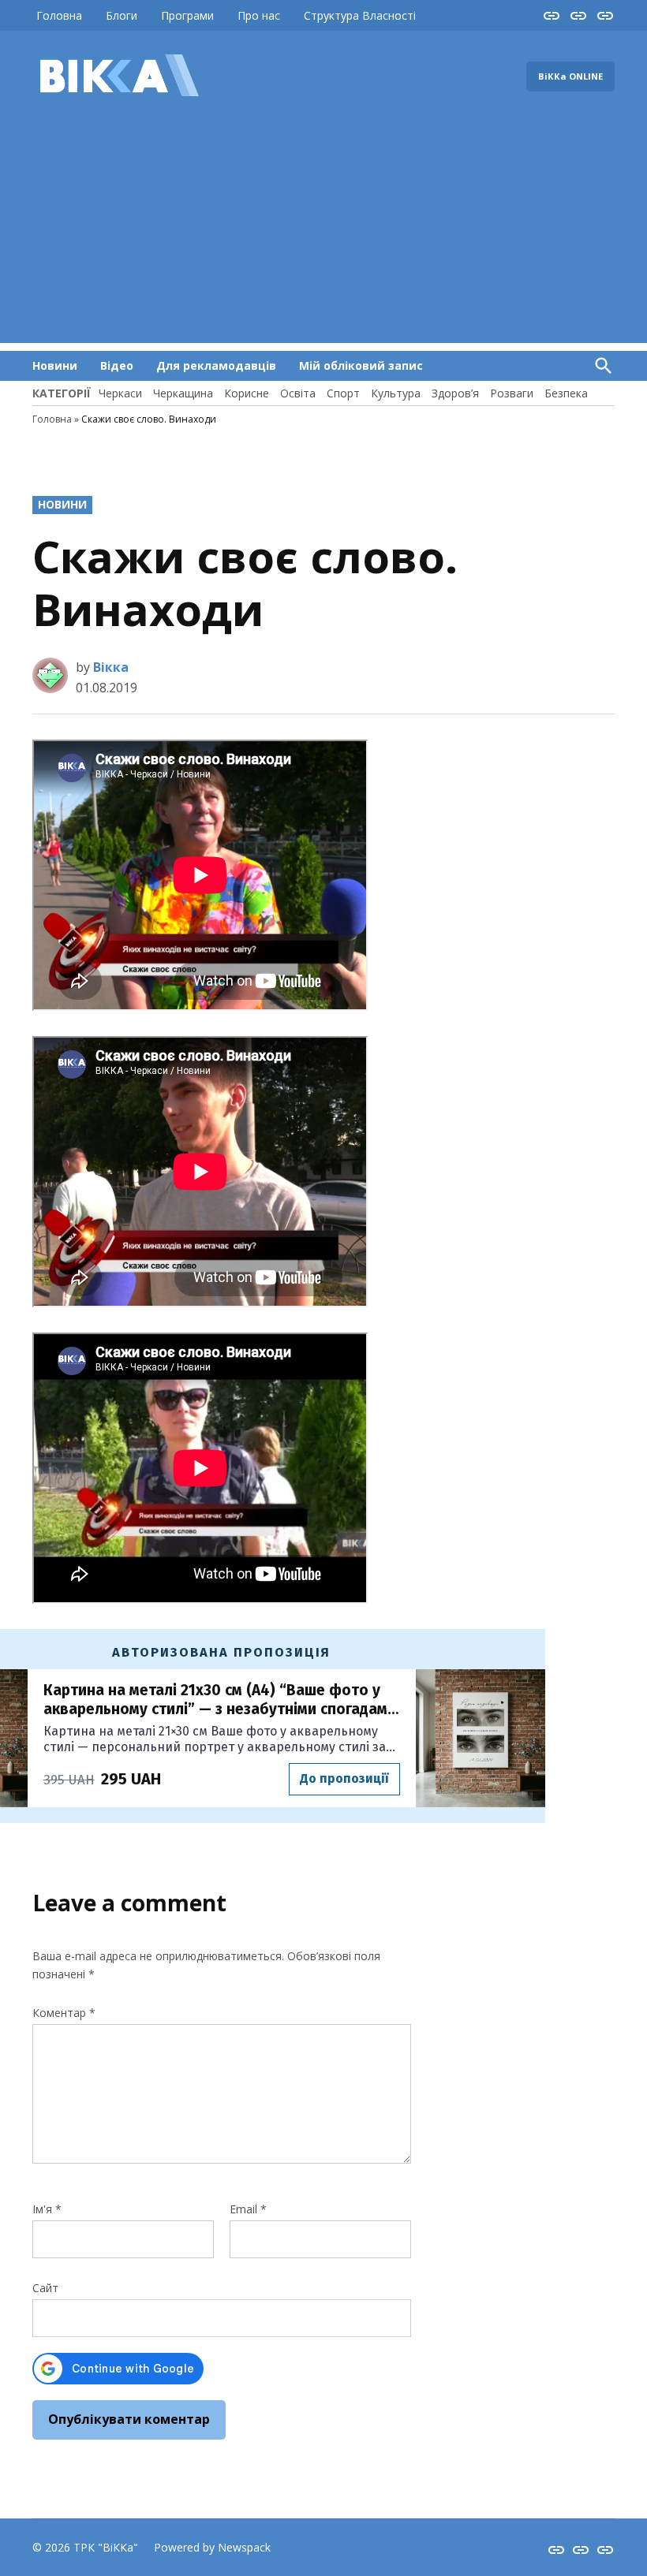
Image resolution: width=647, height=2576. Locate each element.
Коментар (64, 2013)
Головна (59, 15)
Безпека (566, 393)
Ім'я (47, 2209)
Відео (117, 365)
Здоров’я (455, 393)
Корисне (247, 393)
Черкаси (120, 393)
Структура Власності (360, 15)
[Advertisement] (323, 233)
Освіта (298, 393)
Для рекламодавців (216, 365)
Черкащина (183, 393)
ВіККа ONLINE (570, 76)
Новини (55, 365)
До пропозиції (344, 1778)
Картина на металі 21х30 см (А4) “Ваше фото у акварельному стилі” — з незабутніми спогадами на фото (220, 1700)
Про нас (259, 15)
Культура (396, 393)
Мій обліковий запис (361, 365)
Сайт (45, 2288)
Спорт (343, 393)
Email (248, 2209)
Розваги (512, 393)
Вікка (111, 667)
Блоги (122, 15)
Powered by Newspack (212, 2547)
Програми (187, 15)
